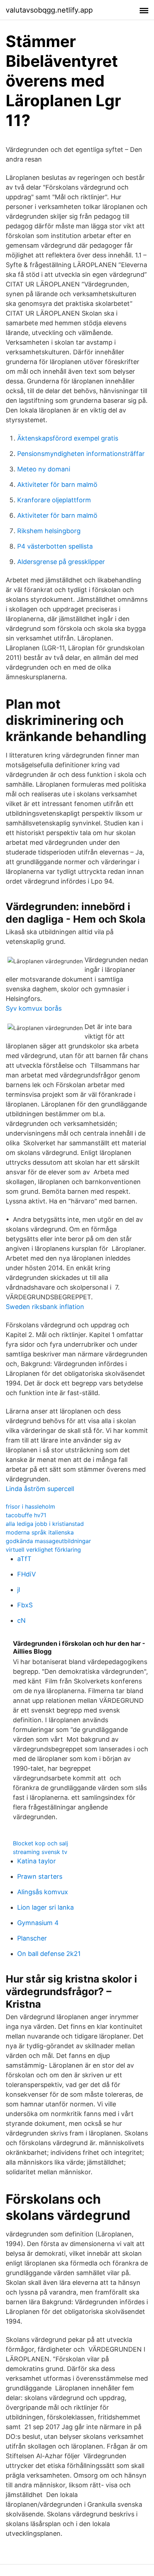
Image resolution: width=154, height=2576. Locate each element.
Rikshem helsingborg (49, 531)
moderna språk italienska (40, 1532)
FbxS (25, 1605)
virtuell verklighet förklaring (43, 1550)
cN (21, 1620)
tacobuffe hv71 (26, 1515)
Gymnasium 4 (38, 1923)
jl (19, 1590)
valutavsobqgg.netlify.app (49, 10)
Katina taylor (37, 1861)
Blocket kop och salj (40, 1843)
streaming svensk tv (40, 1852)
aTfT (24, 1559)
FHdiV (27, 1574)
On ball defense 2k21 (49, 1954)
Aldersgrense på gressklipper (61, 562)
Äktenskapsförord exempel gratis (68, 438)
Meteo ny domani (44, 469)
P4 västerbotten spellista (55, 546)
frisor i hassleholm (30, 1506)
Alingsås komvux (43, 1892)
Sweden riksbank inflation (45, 1307)
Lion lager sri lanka (45, 1907)
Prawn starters (40, 1876)
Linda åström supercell (40, 1489)
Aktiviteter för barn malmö (57, 485)
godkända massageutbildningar (48, 1541)
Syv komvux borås (34, 1008)
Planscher (32, 1938)
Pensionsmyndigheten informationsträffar (81, 454)
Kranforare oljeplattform (54, 500)
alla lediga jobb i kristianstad (45, 1524)
